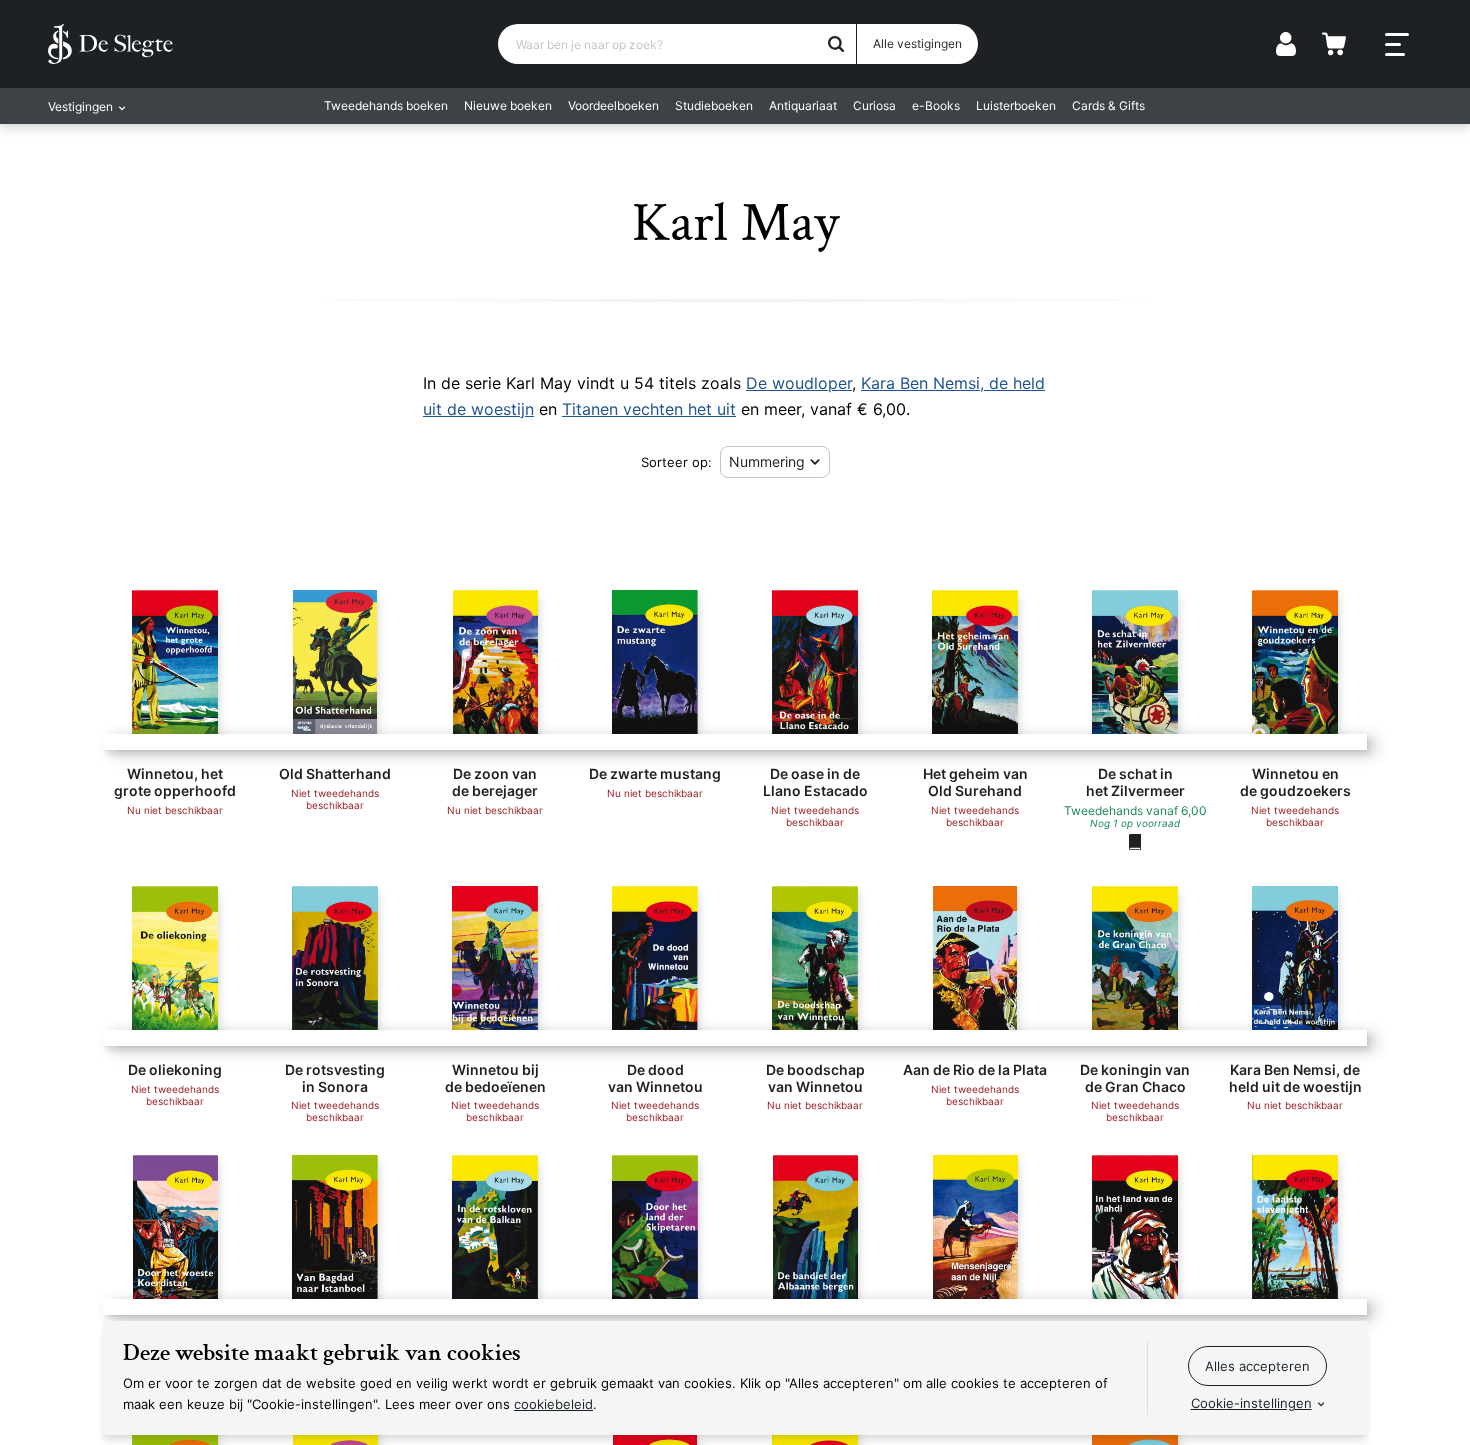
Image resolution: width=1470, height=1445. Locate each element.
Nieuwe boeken (508, 105)
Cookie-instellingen (1251, 1403)
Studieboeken (714, 105)
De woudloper (799, 383)
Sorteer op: (676, 462)
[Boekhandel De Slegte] (110, 44)
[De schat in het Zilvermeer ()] (1135, 841)
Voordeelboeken (613, 105)
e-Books (936, 105)
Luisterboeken (1016, 105)
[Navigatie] (1397, 45)
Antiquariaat (803, 105)
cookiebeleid (553, 1404)
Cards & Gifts (1108, 105)
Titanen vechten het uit (649, 409)
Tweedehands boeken (386, 105)
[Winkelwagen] (1334, 44)
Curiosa (874, 105)
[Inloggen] (1286, 44)
